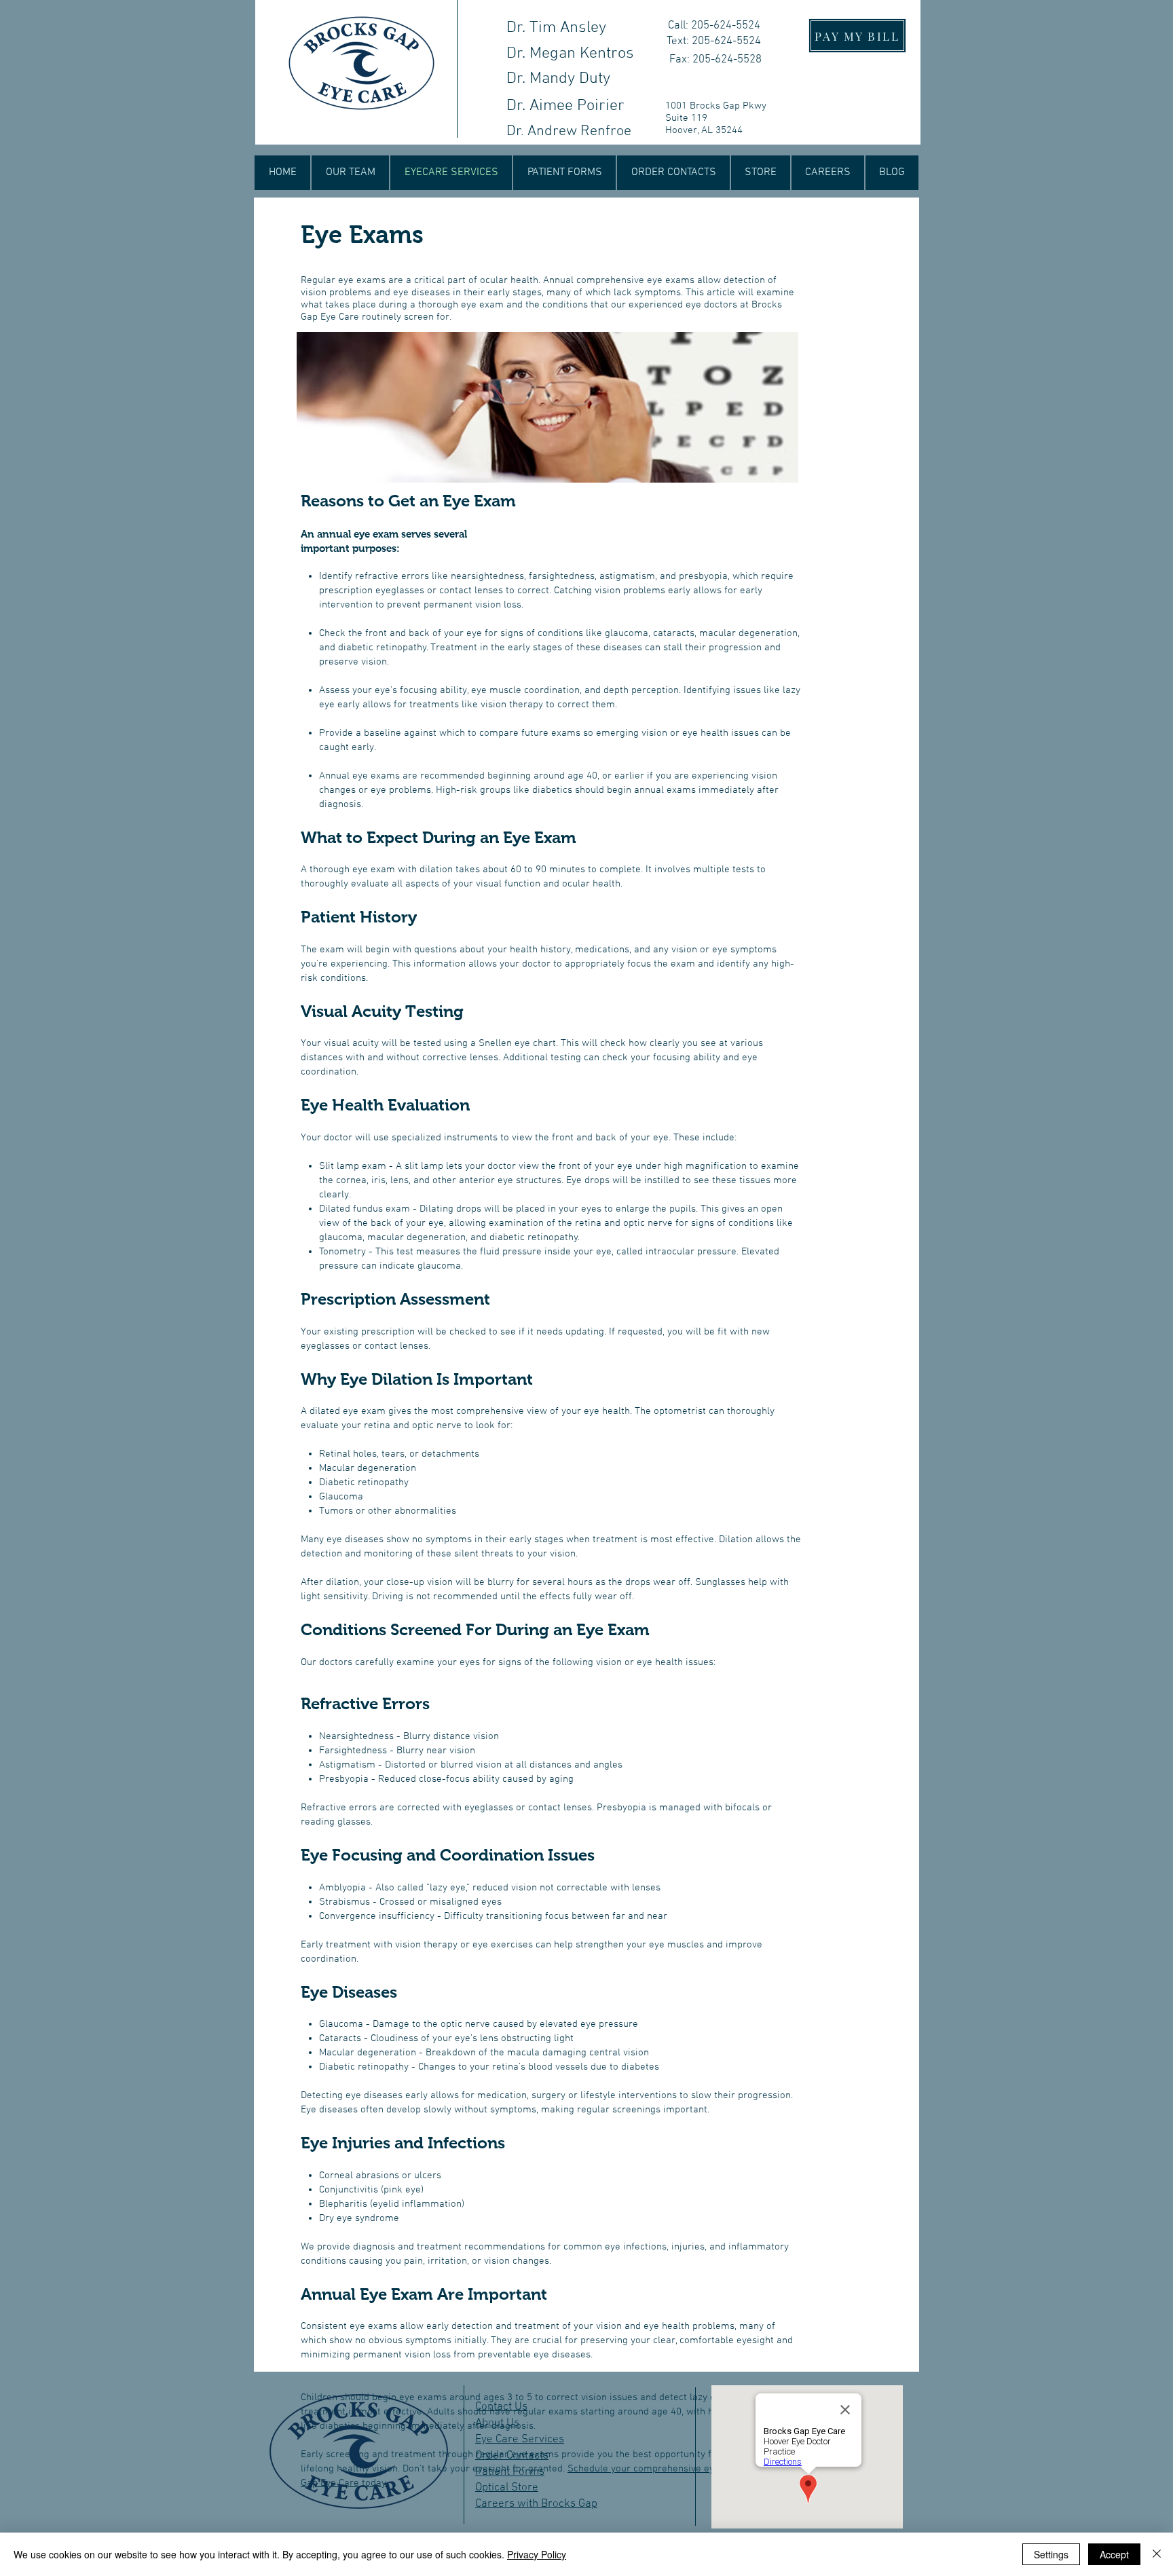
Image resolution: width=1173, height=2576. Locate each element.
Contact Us (501, 2407)
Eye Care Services (520, 2440)
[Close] (1157, 2554)
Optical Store (507, 2488)
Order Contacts (512, 2456)
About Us (497, 2423)
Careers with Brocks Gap (536, 2504)
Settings (1051, 2554)
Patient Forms (510, 2472)
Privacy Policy (537, 2554)
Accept (1114, 2554)
